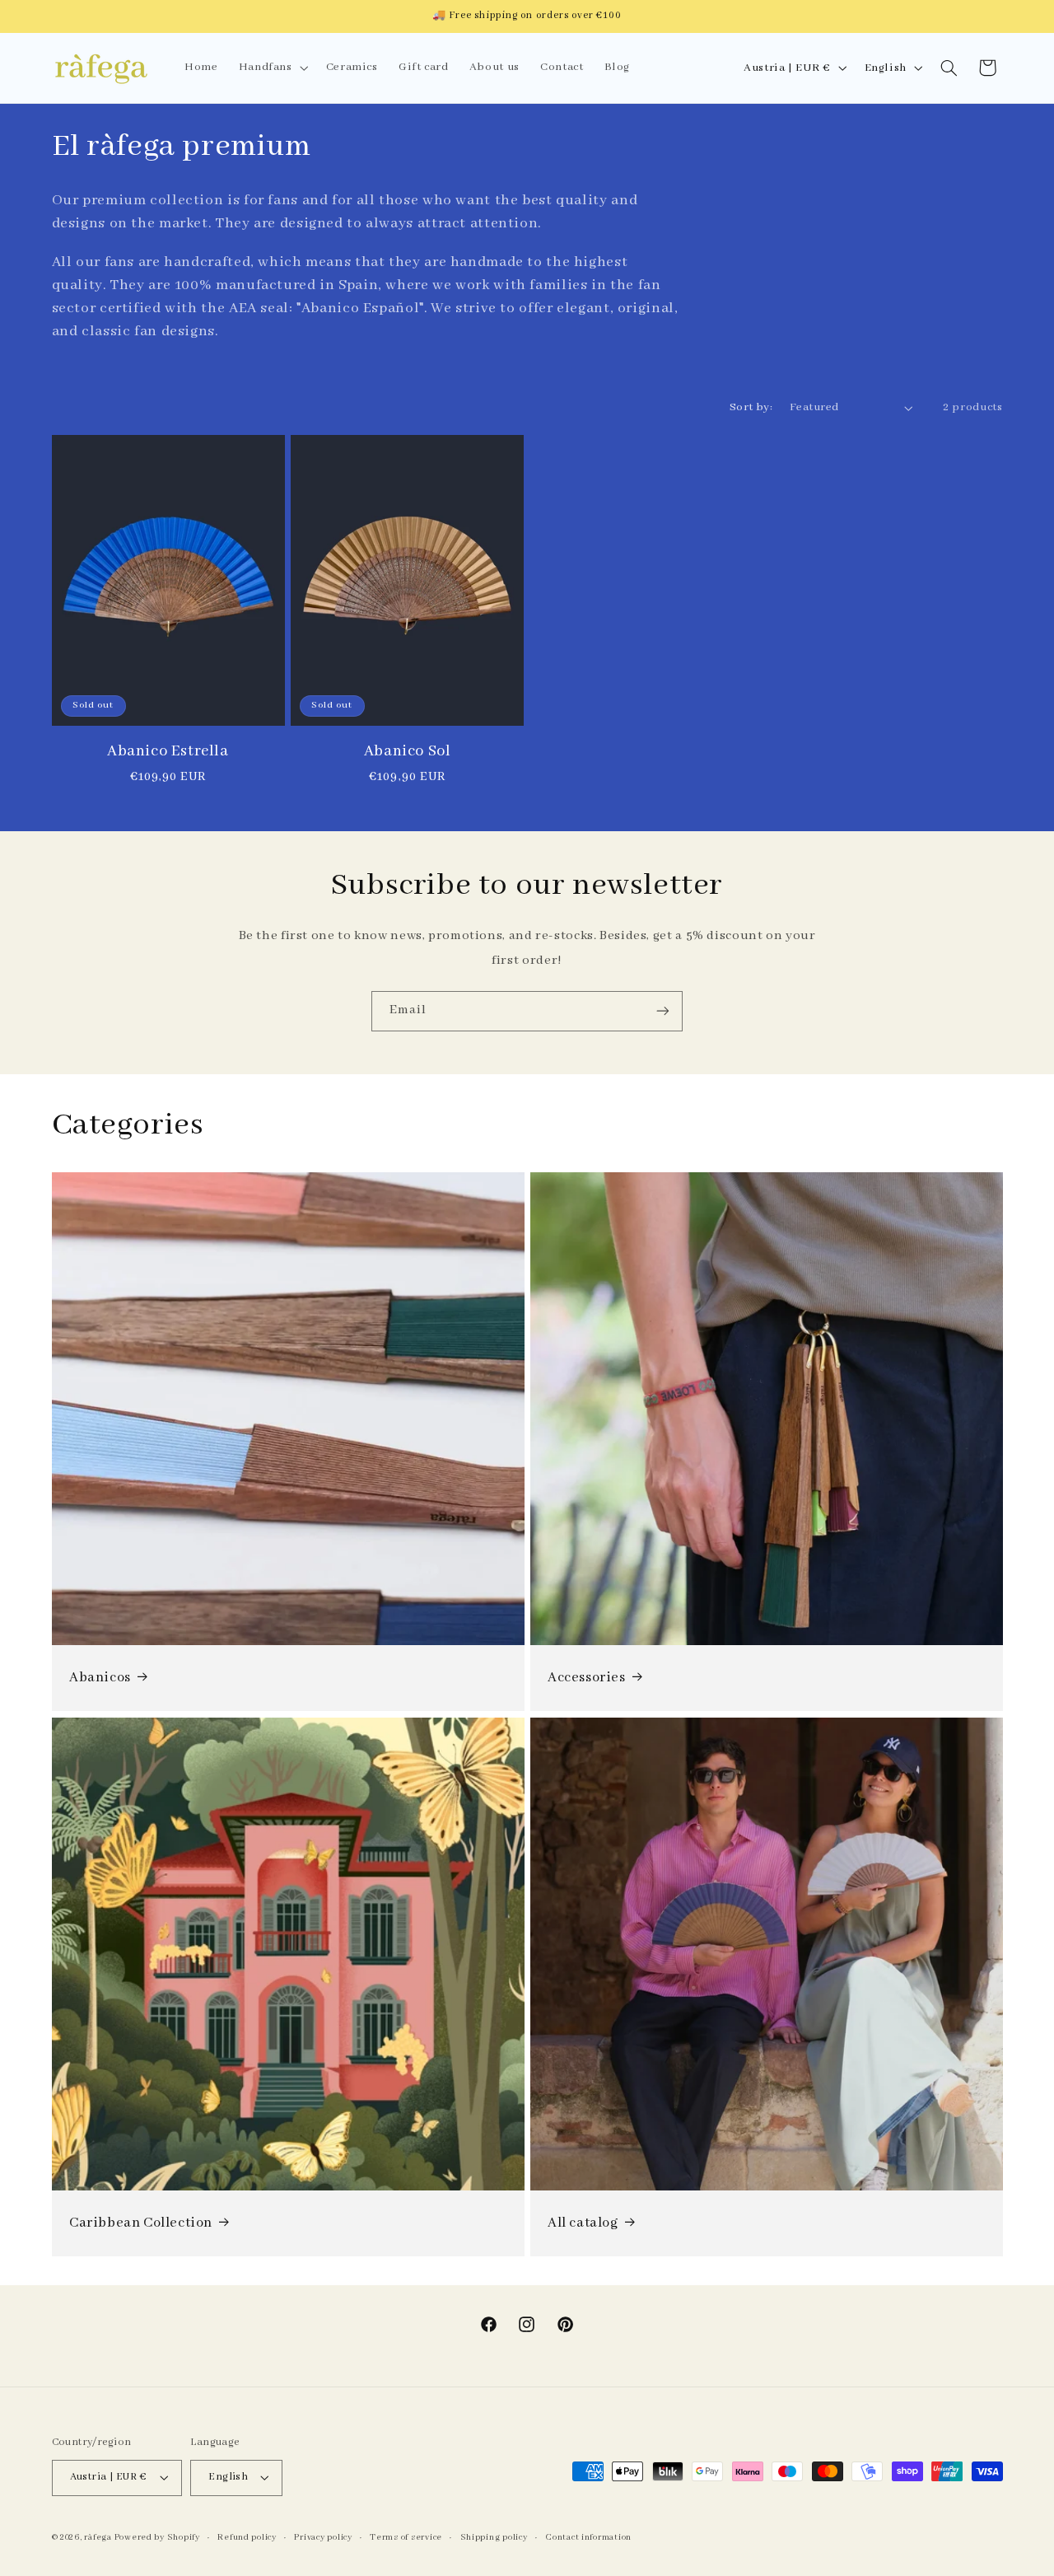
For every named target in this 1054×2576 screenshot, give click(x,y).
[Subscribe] (663, 1011)
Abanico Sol (408, 751)
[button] (272, 68)
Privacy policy (323, 2537)
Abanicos (100, 1678)
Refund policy (247, 2537)
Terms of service (406, 2537)
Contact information (588, 2537)
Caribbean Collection (141, 2223)
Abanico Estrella (168, 751)
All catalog (583, 2223)
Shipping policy (494, 2537)
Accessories (587, 1678)
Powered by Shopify (157, 2537)
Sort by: (751, 407)
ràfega (98, 2537)
